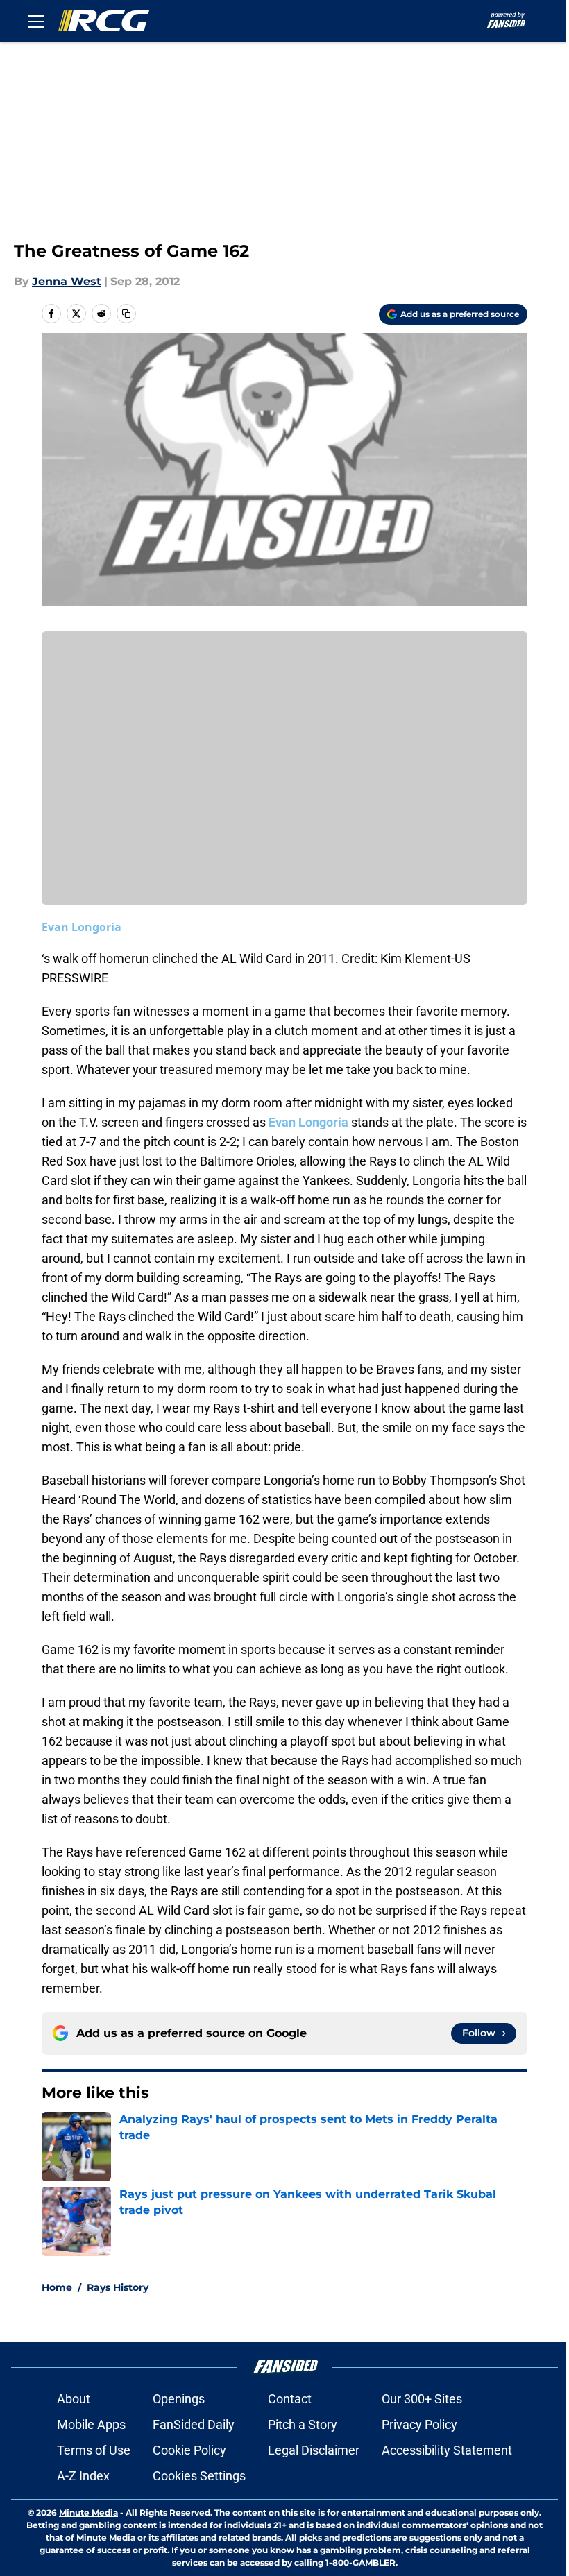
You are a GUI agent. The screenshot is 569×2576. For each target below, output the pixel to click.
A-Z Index (83, 2476)
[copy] (126, 314)
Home (57, 2287)
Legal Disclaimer (314, 2450)
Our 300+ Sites (422, 2399)
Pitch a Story (303, 2424)
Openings (179, 2399)
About (74, 2399)
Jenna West (67, 281)
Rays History (118, 2287)
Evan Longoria (82, 927)
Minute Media (88, 2513)
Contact (290, 2399)
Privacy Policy (419, 2424)
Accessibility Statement (447, 2450)
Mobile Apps (91, 2424)
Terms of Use (94, 2450)
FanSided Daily (194, 2424)
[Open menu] (36, 21)
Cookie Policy (189, 2450)
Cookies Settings (199, 2476)
